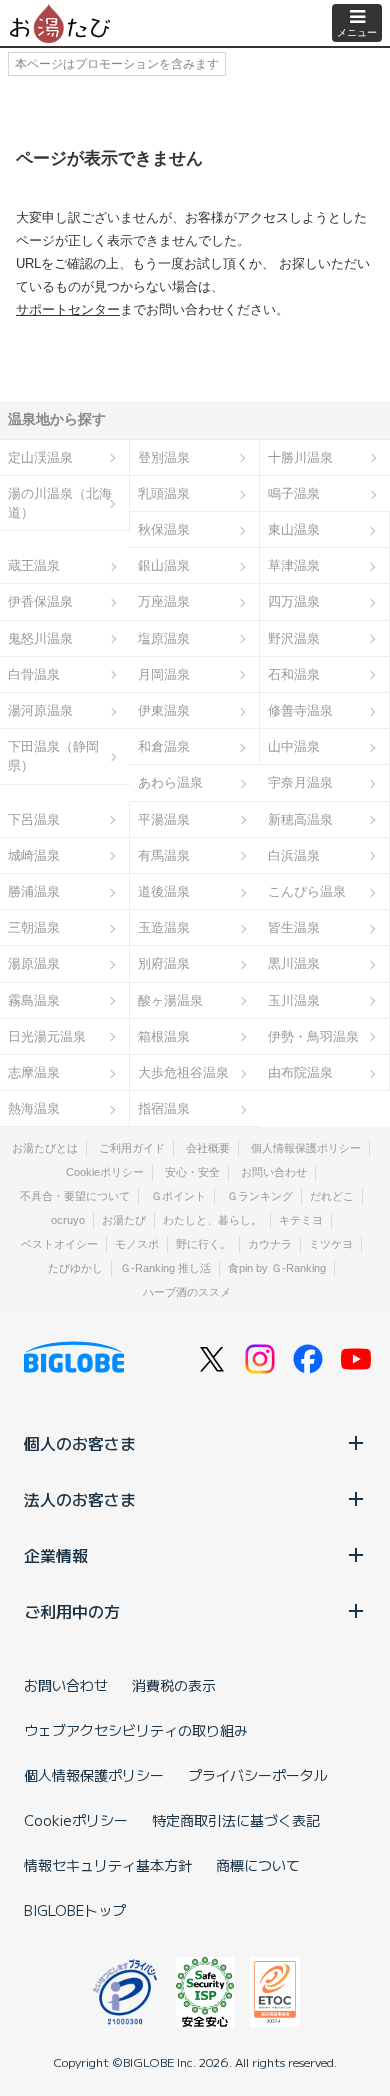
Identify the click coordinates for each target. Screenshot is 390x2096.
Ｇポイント (178, 1196)
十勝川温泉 (300, 457)
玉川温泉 (294, 1000)
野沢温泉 (294, 638)
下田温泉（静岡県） (53, 756)
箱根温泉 (164, 1036)
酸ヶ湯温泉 (170, 1000)
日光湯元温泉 (47, 1036)
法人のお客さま (80, 1499)
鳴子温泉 (294, 493)
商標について (258, 1865)
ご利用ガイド (132, 1148)
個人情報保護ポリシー (306, 1148)
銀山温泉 (164, 565)
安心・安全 (192, 1172)
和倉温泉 (164, 746)
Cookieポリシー (105, 1172)
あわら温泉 (170, 782)
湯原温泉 (34, 963)
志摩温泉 (34, 1072)
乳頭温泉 (164, 493)
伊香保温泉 (40, 601)
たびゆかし (75, 1268)
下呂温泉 (34, 819)
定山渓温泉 (40, 457)
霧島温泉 (34, 1000)
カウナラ (270, 1244)
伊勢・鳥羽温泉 (313, 1036)
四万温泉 (294, 601)
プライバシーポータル (258, 1775)
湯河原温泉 (40, 710)
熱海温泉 (34, 1108)
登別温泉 (164, 457)
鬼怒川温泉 (40, 638)
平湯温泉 (164, 819)
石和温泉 (294, 674)
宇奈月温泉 (300, 782)
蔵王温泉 (34, 565)
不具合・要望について (75, 1196)
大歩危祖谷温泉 (183, 1072)
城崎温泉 (34, 855)
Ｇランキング (260, 1196)
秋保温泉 (164, 529)
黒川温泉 (294, 963)
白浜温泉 (294, 855)
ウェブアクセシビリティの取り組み (136, 1730)
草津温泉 (294, 565)
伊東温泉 (164, 710)
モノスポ (137, 1244)
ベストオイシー (59, 1244)
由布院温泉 (300, 1072)
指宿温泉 (164, 1108)
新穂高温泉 (300, 819)
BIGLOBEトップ (75, 1910)
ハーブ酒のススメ (187, 1292)
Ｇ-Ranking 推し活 (165, 1268)
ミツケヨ (331, 1244)
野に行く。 (203, 1244)
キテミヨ (301, 1220)
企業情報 (56, 1555)
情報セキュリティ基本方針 (108, 1865)
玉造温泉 (164, 927)
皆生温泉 (294, 927)
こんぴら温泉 (307, 891)
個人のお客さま (80, 1443)
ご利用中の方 (72, 1611)
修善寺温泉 (300, 710)
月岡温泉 (164, 674)
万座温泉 (164, 601)
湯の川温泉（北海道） (60, 503)
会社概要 (208, 1148)
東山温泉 (294, 529)
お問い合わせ (274, 1172)
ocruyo (68, 1220)
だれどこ (332, 1196)
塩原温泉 (164, 638)
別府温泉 (164, 963)
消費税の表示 (174, 1685)
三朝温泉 (34, 927)
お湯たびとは (45, 1148)
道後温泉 (164, 891)
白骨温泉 (34, 674)
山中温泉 (294, 746)
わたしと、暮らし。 (212, 1220)
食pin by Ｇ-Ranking (277, 1268)
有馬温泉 (164, 855)
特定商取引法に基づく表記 (236, 1820)
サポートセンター (68, 309)
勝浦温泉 (34, 891)
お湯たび (124, 1220)
